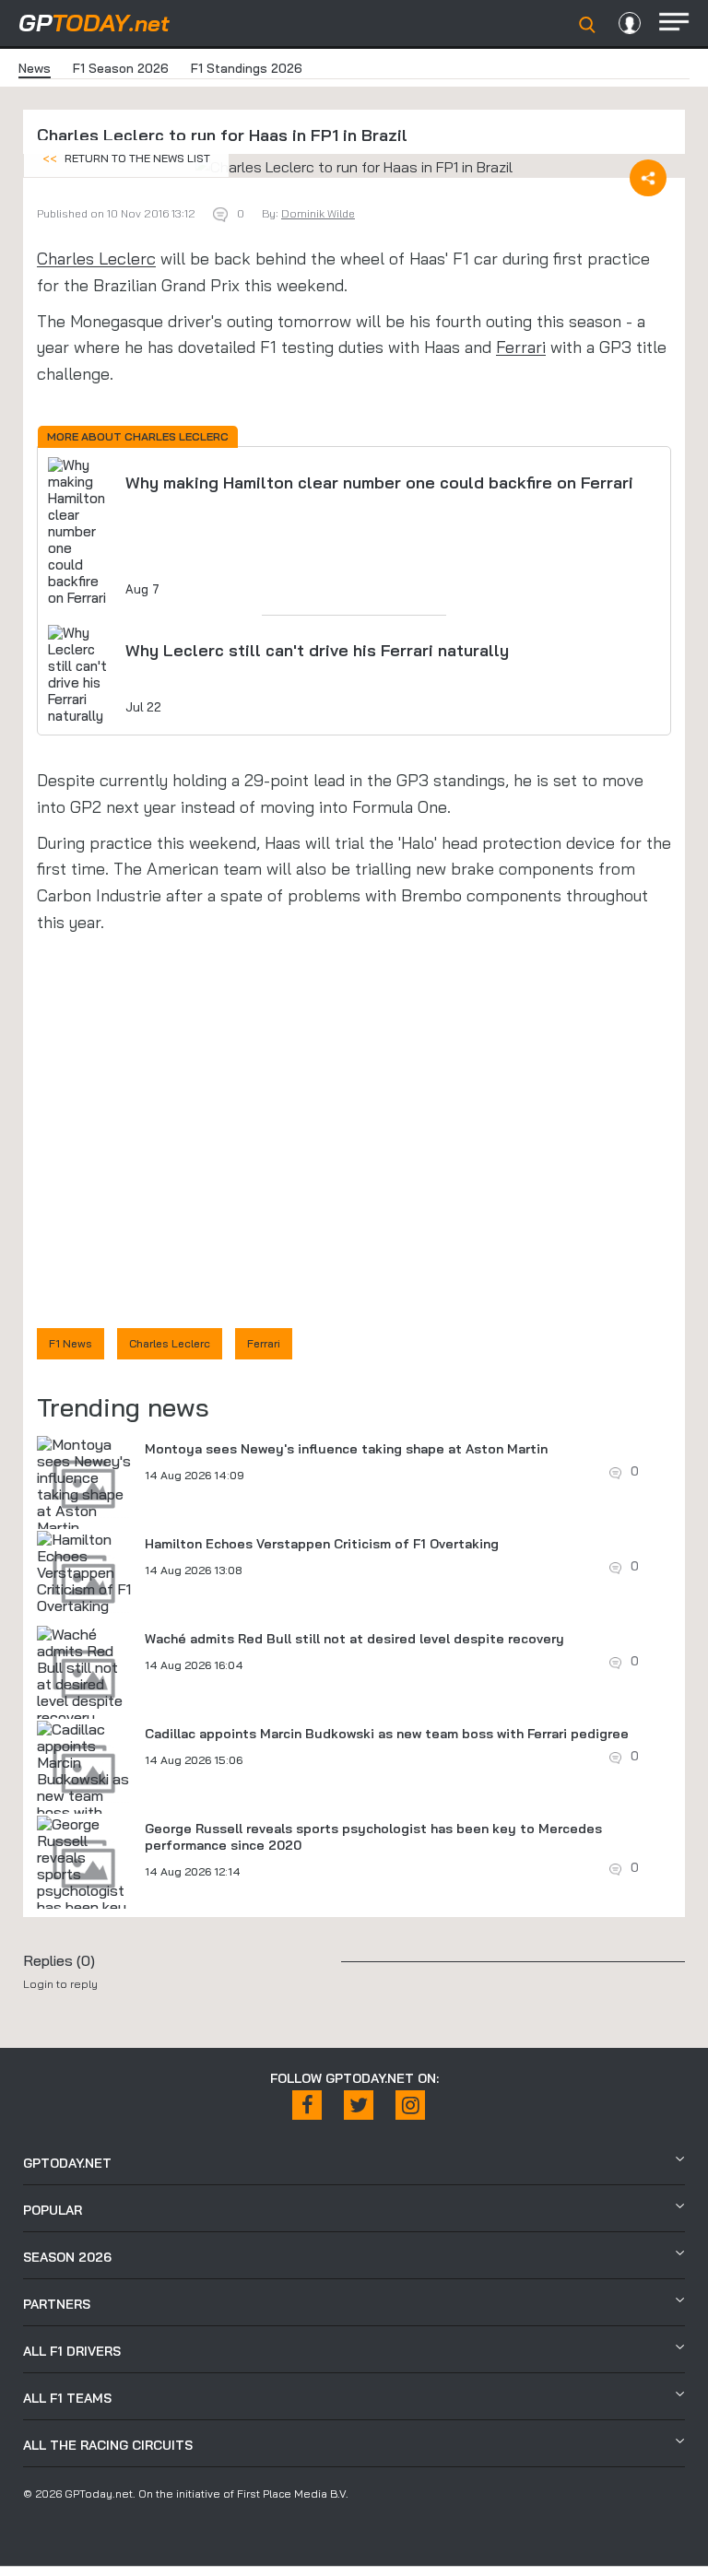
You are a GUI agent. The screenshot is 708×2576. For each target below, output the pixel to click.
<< (126, 158)
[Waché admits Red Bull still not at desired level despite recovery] (84, 1676)
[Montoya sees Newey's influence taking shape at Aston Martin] (84, 1486)
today (94, 23)
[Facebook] (307, 2105)
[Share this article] (648, 178)
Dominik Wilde (318, 213)
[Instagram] (410, 2105)
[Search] (587, 25)
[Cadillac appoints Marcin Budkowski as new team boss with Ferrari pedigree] (84, 1787)
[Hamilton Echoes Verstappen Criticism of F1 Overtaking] (84, 1572)
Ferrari (521, 347)
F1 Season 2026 (121, 68)
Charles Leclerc (96, 259)
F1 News (71, 1343)
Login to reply (60, 1984)
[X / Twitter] (359, 2105)
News (35, 68)
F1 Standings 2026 (247, 68)
